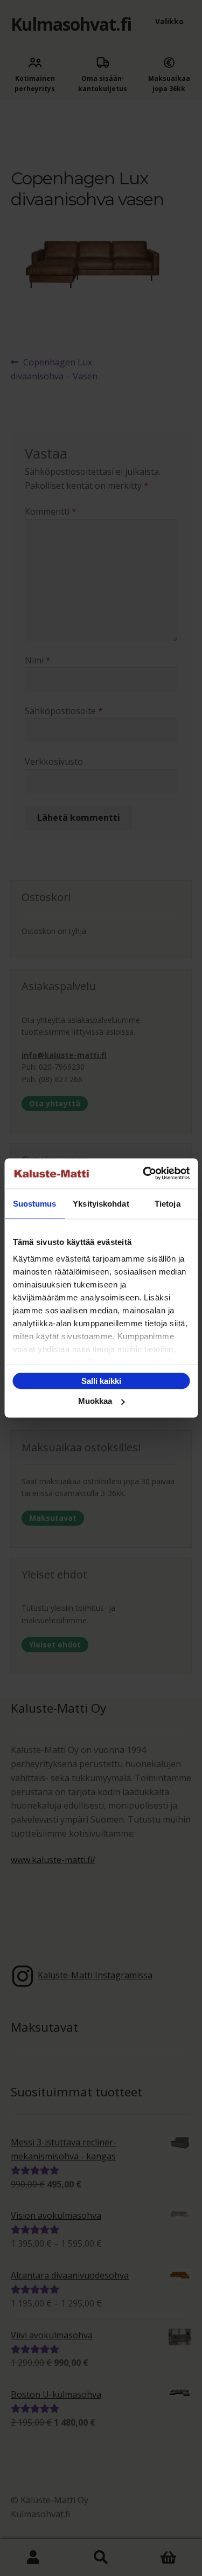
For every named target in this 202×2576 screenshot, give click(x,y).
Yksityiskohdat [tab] (101, 1203)
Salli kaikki (101, 1380)
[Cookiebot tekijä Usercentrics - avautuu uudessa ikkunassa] (144, 1174)
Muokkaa (95, 1401)
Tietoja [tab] (168, 1203)
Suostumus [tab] (35, 1203)
